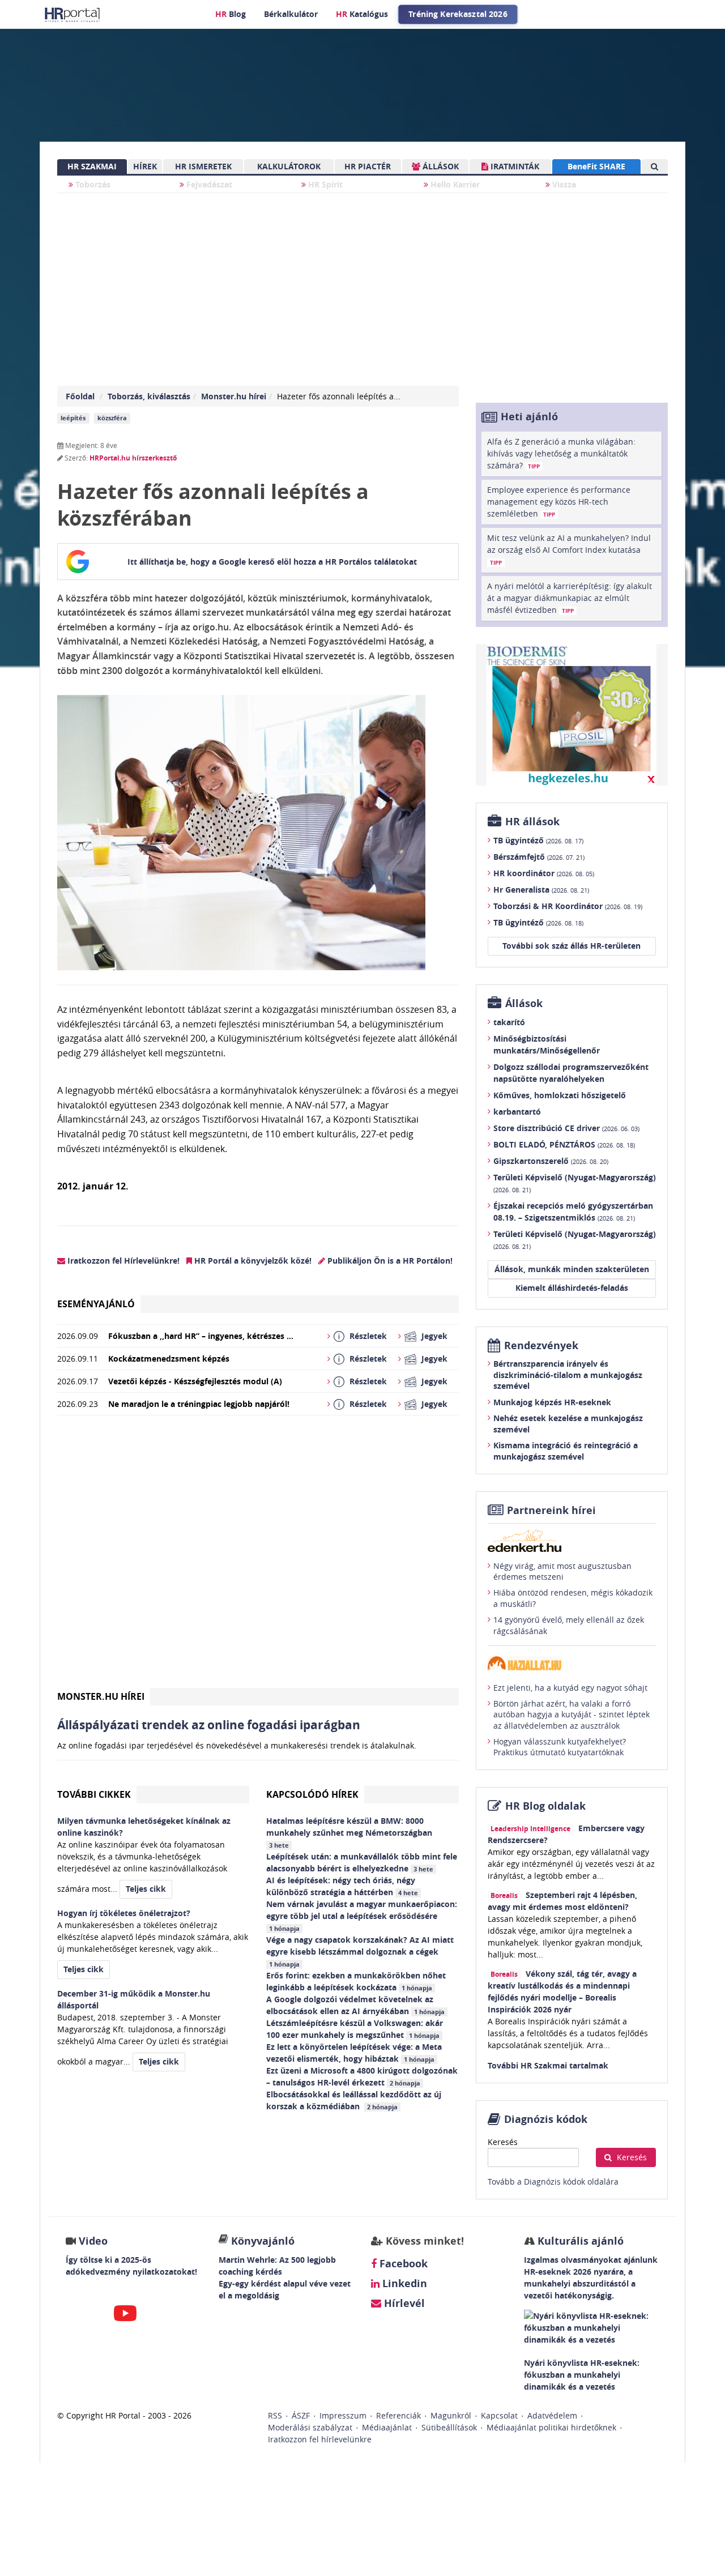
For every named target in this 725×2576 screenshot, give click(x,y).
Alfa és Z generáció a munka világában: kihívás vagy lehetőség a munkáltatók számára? (561, 453)
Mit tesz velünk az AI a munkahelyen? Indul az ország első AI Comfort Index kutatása (569, 549)
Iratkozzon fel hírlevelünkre (320, 2439)
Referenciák (398, 2415)
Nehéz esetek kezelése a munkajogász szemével (568, 1424)
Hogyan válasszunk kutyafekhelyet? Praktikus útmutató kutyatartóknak (560, 1747)
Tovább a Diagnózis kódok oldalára (553, 2182)
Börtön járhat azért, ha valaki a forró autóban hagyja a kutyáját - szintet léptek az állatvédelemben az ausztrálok (572, 1715)
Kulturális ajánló (579, 2241)
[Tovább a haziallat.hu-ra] (572, 1663)
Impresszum (343, 2415)
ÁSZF (301, 2415)
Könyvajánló (263, 2241)
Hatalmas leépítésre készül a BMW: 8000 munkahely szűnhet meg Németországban (350, 1832)
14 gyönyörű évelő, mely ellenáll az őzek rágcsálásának (569, 1625)
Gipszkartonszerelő (551, 1161)
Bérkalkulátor (291, 14)
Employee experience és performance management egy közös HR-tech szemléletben (559, 502)
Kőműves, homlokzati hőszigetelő (560, 1095)
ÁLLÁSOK (440, 166)
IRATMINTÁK (514, 166)
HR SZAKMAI (92, 166)
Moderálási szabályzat (310, 2427)
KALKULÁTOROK (289, 166)
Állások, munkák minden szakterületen (572, 1269)
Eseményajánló (96, 1304)
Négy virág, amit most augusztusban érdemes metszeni (562, 1571)
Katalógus (362, 14)
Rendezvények (541, 1345)
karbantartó (517, 1112)
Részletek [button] (368, 1336)
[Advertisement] (258, 1556)
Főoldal (80, 396)
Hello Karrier (454, 184)
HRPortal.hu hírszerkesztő (133, 458)
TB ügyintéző (538, 840)
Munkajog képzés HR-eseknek (552, 1402)
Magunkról (451, 2415)
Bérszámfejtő (539, 857)
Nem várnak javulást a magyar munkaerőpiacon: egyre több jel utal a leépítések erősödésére (362, 1916)
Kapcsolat (499, 2415)
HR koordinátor (544, 873)
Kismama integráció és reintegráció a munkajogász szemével (566, 1451)
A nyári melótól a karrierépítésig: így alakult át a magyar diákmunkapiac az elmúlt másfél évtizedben (570, 598)
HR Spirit (324, 184)
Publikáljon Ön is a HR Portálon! (389, 1261)
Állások (524, 1003)
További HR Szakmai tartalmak (548, 2065)
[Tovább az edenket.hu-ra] (572, 1541)
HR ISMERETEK (203, 166)
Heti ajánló (529, 417)
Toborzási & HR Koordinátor (568, 906)
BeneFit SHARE (596, 166)
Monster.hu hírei (234, 396)
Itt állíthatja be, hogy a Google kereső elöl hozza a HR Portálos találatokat (272, 562)
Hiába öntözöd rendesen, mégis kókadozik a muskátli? (573, 1598)
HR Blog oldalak (545, 1806)
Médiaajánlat (387, 2427)
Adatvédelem (552, 2415)
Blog (231, 14)
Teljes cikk (146, 1889)
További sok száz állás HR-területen (572, 946)
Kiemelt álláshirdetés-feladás (572, 1288)
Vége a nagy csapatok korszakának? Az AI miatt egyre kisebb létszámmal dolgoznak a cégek (360, 1951)
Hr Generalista (541, 890)
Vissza (563, 184)
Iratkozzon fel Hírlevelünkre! (122, 1261)
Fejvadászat (208, 184)
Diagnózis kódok (546, 2119)
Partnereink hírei (551, 1510)
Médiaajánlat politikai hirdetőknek (551, 2427)
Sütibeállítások (449, 2427)
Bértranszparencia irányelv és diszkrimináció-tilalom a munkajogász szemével (568, 1375)
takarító (509, 1022)
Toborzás (92, 184)
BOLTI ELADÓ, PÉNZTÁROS (564, 1144)
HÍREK (145, 166)
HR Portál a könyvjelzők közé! (252, 1261)
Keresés (503, 2142)
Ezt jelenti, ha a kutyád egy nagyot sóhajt (570, 1688)
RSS (275, 2415)
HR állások (532, 822)
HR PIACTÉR (368, 166)
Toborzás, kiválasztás (149, 396)
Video (93, 2241)
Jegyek (434, 1336)
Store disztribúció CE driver (566, 1128)
